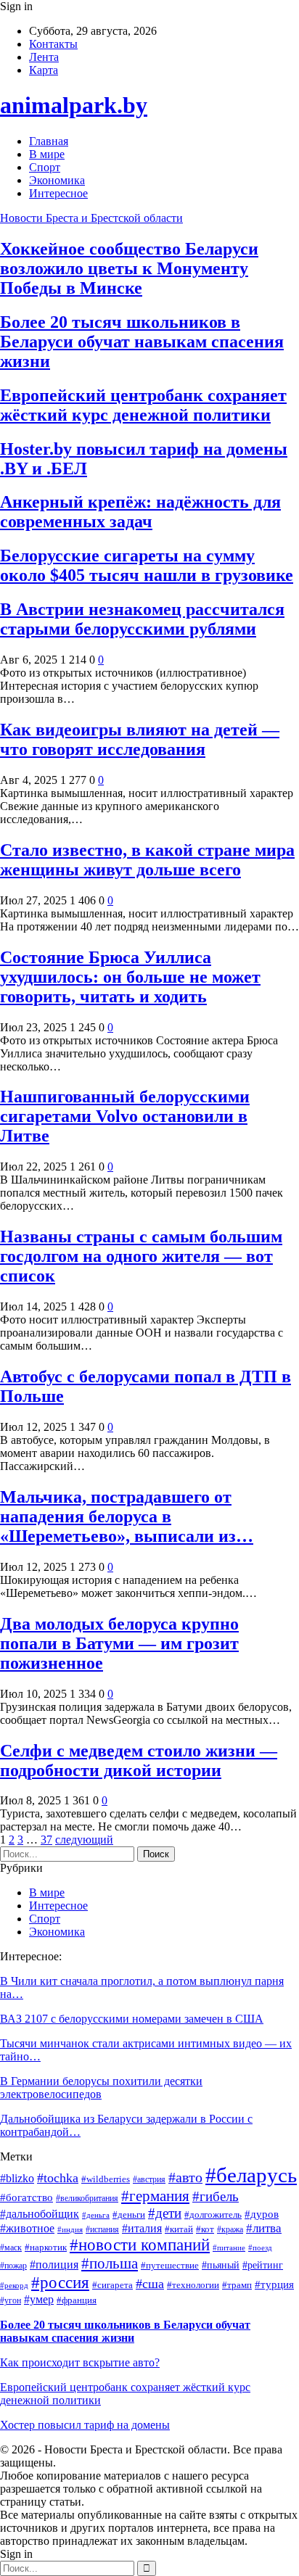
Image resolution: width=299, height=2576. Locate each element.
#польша (110, 2263)
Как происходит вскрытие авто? (80, 2362)
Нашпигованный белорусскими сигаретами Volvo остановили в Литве (125, 1116)
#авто (185, 2177)
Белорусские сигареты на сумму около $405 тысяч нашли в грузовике (147, 565)
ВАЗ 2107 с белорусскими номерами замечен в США (132, 2019)
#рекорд (14, 2286)
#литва (264, 2228)
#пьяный (221, 2265)
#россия (60, 2282)
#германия (155, 2196)
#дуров (262, 2214)
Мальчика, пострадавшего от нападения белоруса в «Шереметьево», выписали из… (127, 1516)
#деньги (129, 2215)
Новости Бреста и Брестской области (91, 218)
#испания (102, 2230)
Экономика (57, 180)
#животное (27, 2228)
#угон (11, 2301)
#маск (11, 2248)
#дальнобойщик (40, 2214)
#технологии (193, 2285)
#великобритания (87, 2199)
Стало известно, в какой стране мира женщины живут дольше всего (147, 860)
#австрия (149, 2180)
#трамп (237, 2285)
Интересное (58, 193)
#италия (142, 2228)
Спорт (45, 167)
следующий (84, 1840)
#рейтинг (263, 2265)
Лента (44, 57)
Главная (49, 141)
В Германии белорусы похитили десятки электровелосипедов (101, 2088)
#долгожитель (213, 2215)
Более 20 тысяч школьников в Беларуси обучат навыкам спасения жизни (142, 342)
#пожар (13, 2266)
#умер (39, 2299)
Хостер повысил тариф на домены (85, 2425)
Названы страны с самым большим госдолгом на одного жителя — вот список (141, 1256)
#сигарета (112, 2285)
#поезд (260, 2248)
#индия (70, 2230)
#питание (229, 2248)
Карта (44, 70)
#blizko (17, 2178)
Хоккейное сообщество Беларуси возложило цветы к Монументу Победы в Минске (129, 268)
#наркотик (46, 2247)
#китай (179, 2229)
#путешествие (170, 2265)
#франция (77, 2300)
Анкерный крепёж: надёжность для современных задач (140, 512)
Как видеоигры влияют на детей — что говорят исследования (140, 739)
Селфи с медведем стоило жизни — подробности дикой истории (139, 1760)
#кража (230, 2230)
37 (46, 1840)
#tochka (58, 2178)
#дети (165, 2213)
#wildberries (106, 2179)
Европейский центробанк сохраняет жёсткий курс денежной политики (143, 405)
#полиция (54, 2265)
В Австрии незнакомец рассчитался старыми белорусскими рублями (142, 619)
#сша (150, 2284)
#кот (205, 2229)
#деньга (96, 2215)
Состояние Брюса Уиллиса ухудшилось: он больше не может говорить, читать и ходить (130, 977)
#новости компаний (140, 2245)
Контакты (53, 44)
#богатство (26, 2197)
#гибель (216, 2196)
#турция (274, 2284)
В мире (47, 154)
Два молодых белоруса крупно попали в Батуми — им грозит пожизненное (119, 1643)
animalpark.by (74, 105)
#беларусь (251, 2175)
